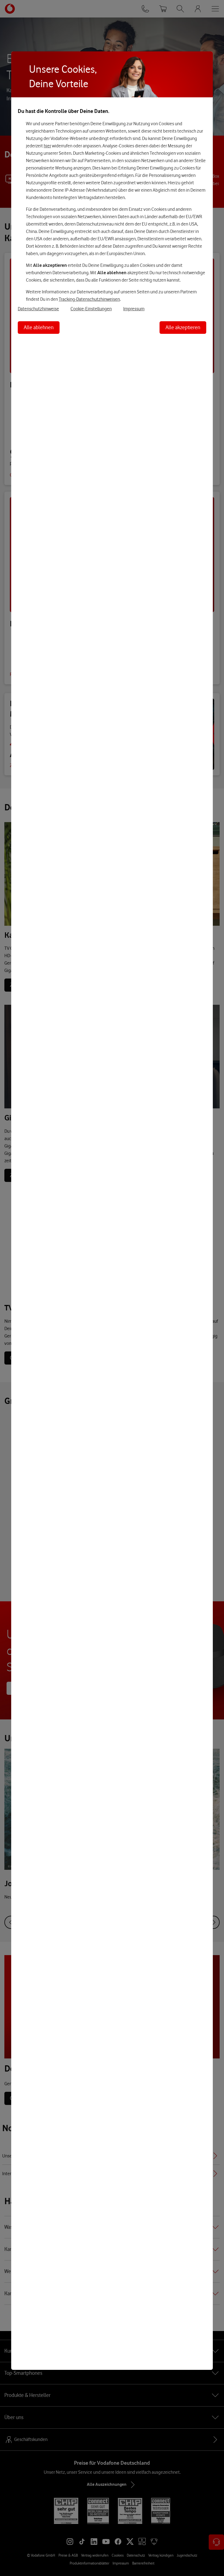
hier (47, 146)
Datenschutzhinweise (38, 309)
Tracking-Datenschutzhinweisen (89, 299)
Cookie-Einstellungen (91, 309)
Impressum (134, 309)
